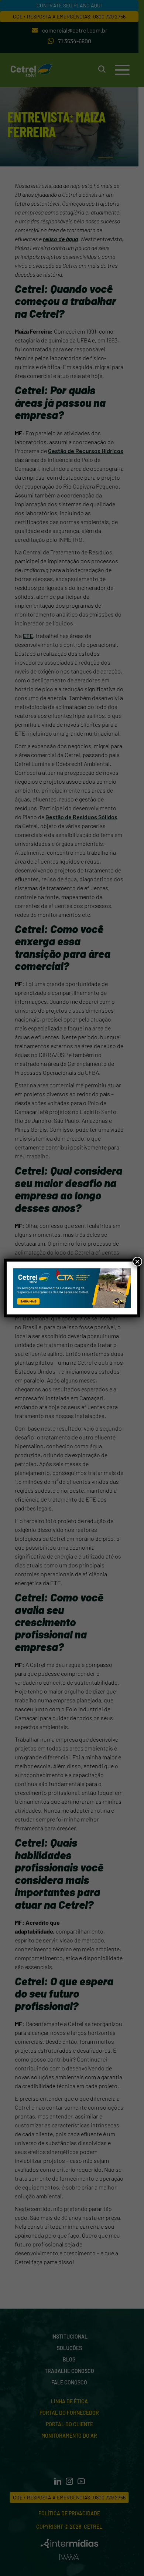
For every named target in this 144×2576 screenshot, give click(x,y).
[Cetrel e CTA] (72, 1288)
